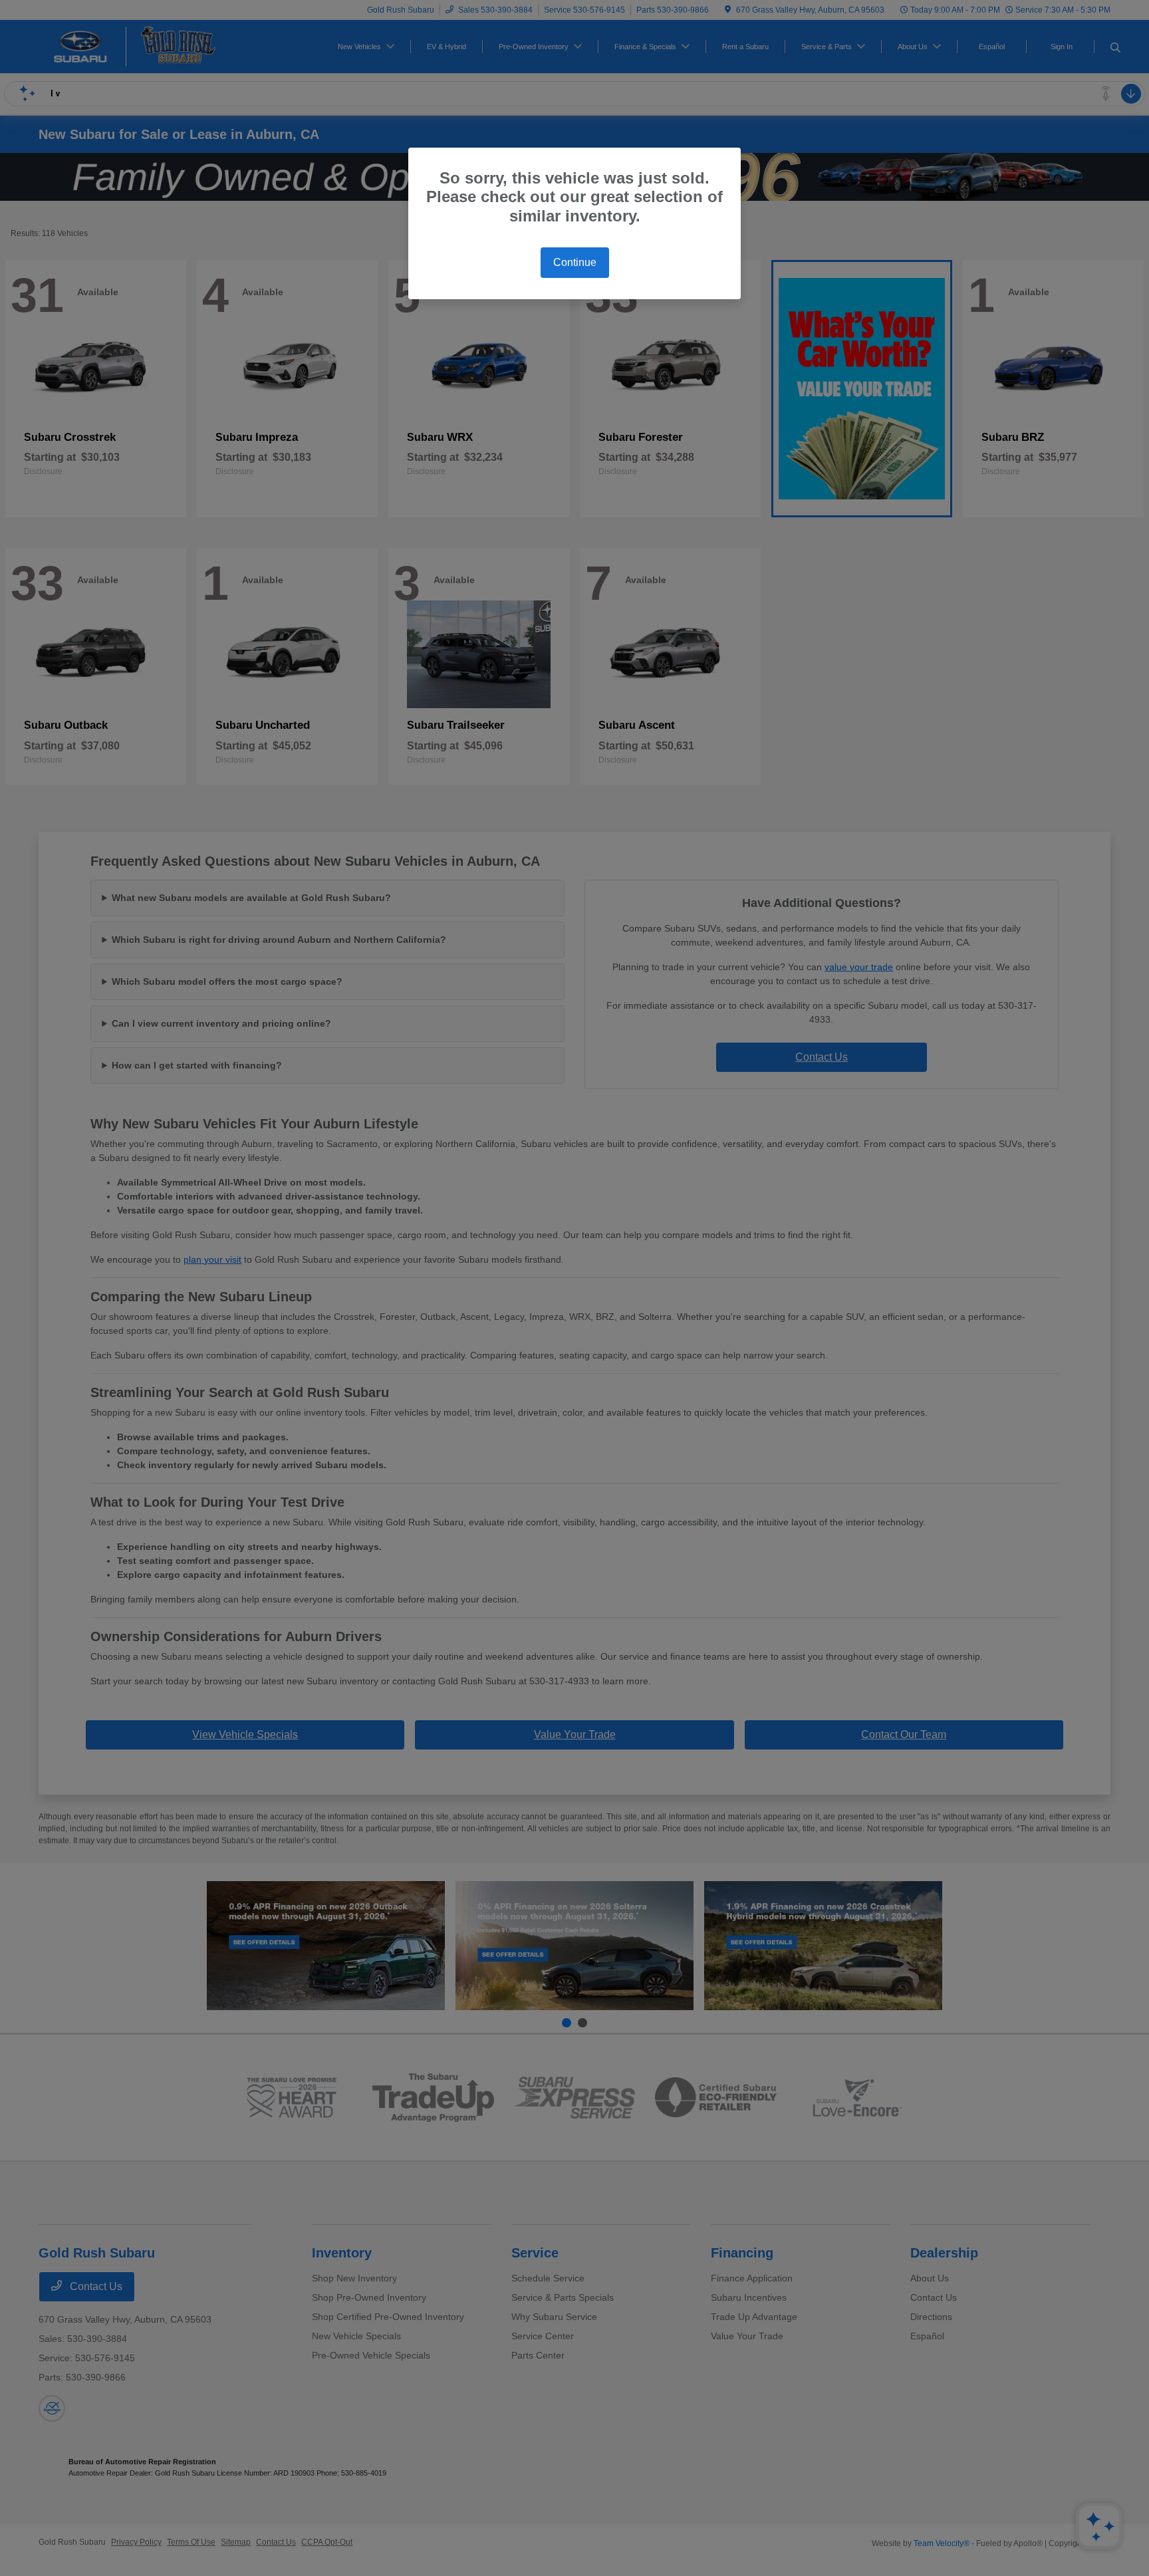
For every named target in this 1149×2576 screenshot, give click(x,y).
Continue (575, 262)
